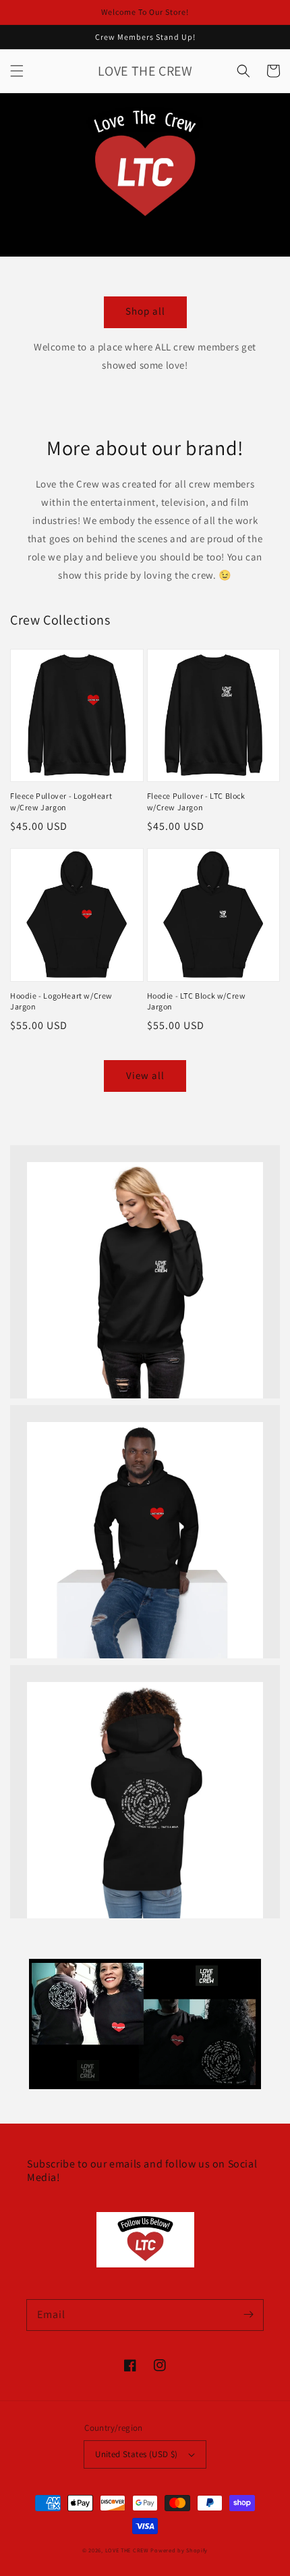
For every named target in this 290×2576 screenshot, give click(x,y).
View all (145, 1075)
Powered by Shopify (179, 2550)
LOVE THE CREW (127, 2550)
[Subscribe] (248, 2315)
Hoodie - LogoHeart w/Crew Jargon (61, 1001)
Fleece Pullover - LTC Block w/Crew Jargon (196, 801)
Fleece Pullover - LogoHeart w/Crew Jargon (61, 801)
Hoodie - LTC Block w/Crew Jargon (197, 1001)
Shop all (145, 311)
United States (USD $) (136, 2454)
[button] (17, 71)
